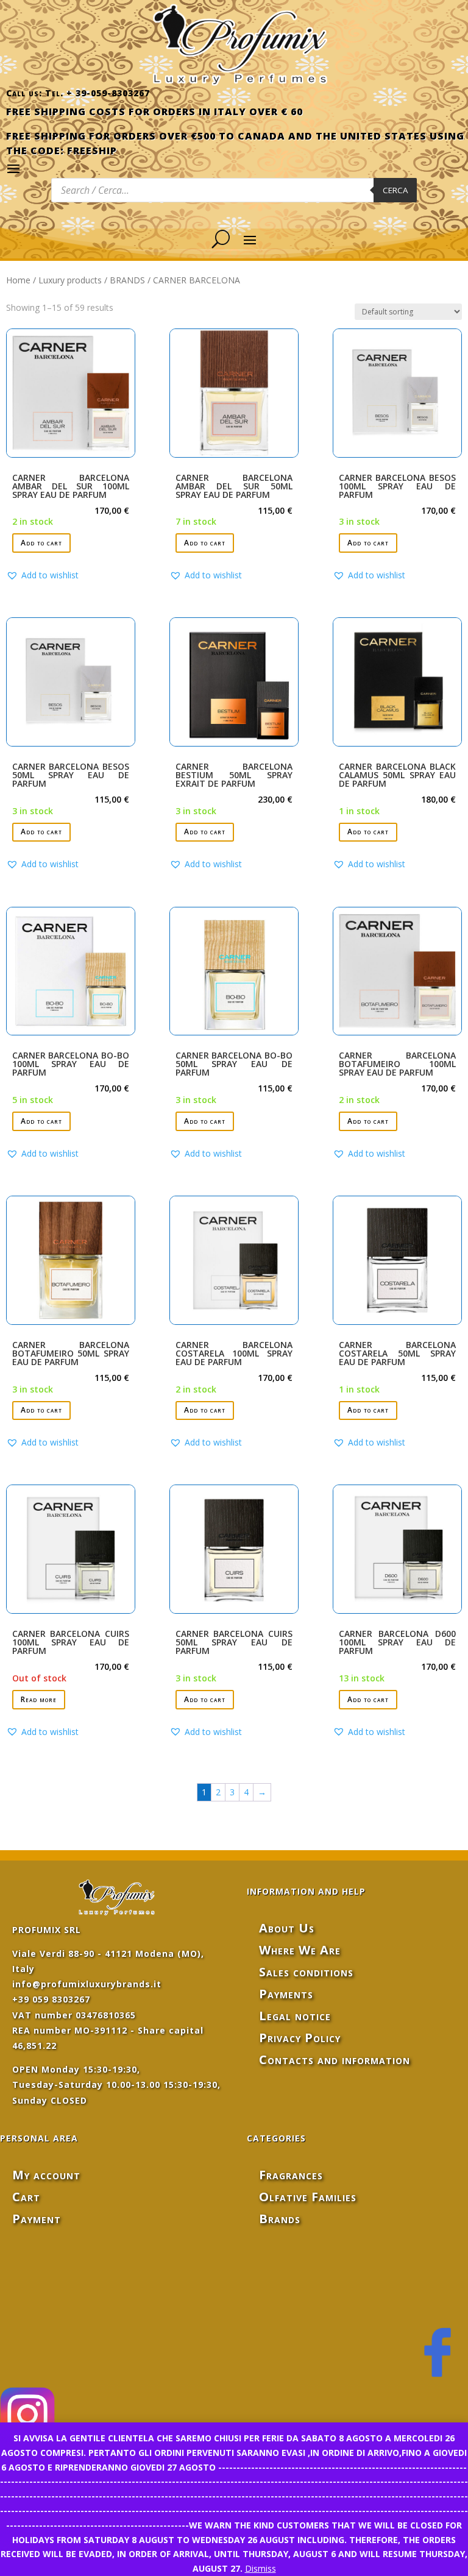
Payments (286, 1994)
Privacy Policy (300, 2038)
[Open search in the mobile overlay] (234, 190)
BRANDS (127, 280)
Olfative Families (308, 2197)
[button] (42, 575)
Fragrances (291, 2175)
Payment (37, 2219)
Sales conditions (306, 1972)
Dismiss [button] (261, 2568)
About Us (287, 1928)
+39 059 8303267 (51, 1999)
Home (18, 280)
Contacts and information (335, 2060)
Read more (39, 1699)
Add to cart (41, 543)
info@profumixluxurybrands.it (87, 1984)
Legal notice (295, 2016)
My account (46, 2175)
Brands (280, 2219)
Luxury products (70, 280)
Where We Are (300, 1950)
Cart (26, 2197)
